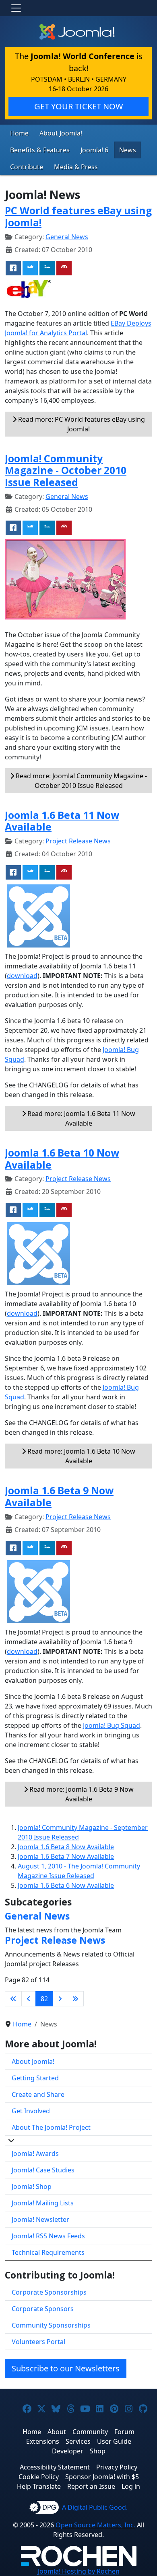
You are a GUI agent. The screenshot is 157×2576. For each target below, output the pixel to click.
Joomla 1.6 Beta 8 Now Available (66, 1847)
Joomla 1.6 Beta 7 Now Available (66, 1856)
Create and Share (38, 2094)
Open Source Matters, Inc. (95, 2525)
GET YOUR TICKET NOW (79, 106)
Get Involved (31, 2111)
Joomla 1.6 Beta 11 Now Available (62, 821)
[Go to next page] (60, 1999)
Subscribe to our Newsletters (66, 2368)
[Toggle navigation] (16, 8)
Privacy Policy (117, 2467)
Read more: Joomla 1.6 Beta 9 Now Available (81, 1794)
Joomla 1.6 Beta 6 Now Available (66, 1885)
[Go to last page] (75, 1999)
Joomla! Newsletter (40, 2219)
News (128, 150)
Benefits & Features (40, 150)
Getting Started (35, 2078)
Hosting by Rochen (79, 2571)
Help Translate (39, 2486)
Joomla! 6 (94, 150)
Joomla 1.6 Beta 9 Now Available (59, 1496)
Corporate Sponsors (43, 2309)
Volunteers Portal (38, 2342)
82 (44, 1999)
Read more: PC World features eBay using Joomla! (81, 424)
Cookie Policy (39, 2477)
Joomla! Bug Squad (112, 1725)
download (22, 976)
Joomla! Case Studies (43, 2170)
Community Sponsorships (51, 2325)
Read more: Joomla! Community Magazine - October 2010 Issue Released (81, 781)
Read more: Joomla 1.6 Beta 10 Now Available (81, 1456)
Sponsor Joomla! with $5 (102, 2477)
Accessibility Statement (55, 2467)
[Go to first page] (13, 1999)
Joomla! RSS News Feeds (48, 2236)
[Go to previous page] (29, 1999)
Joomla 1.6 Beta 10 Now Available (62, 1159)
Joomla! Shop (32, 2186)
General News (67, 237)
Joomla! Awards (35, 2154)
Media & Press (76, 167)
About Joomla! (61, 133)
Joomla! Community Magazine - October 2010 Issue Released (66, 470)
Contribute (27, 167)
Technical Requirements (48, 2252)
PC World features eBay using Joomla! (78, 216)
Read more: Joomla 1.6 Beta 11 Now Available (81, 1118)
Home (19, 133)
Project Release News (78, 841)
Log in (131, 2486)
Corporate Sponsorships (49, 2292)
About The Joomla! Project (51, 2127)
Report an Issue (91, 2486)
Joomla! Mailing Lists (43, 2203)
